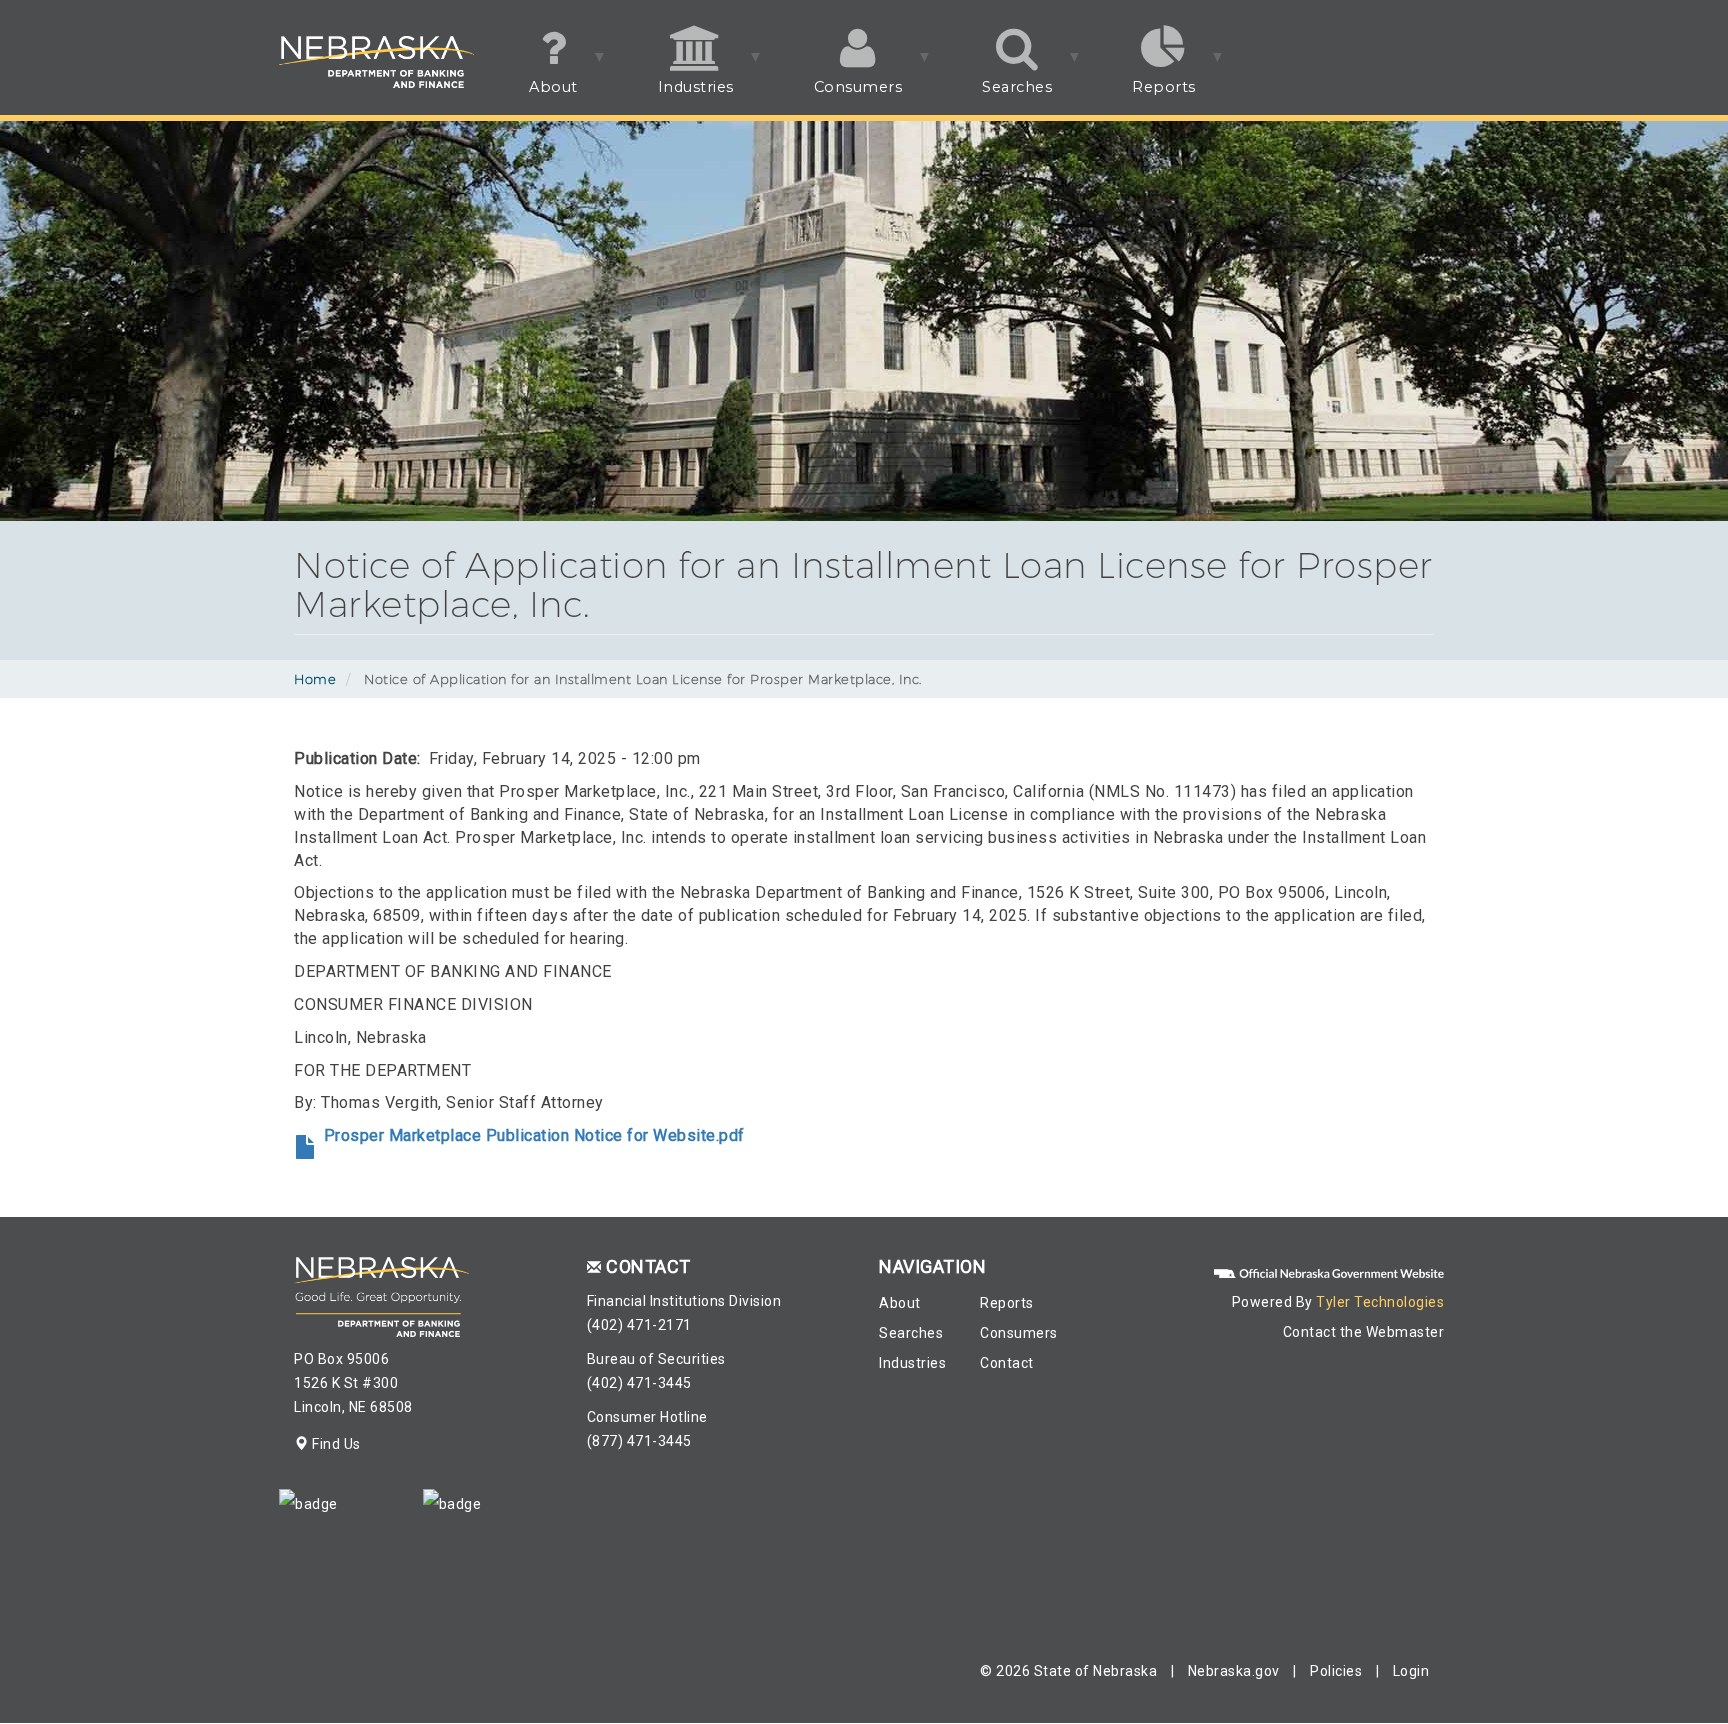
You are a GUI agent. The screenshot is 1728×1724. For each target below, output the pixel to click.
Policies (1336, 1671)
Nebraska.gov (1234, 1671)
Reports (1144, 96)
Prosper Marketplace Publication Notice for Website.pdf (534, 1135)
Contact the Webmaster (1364, 1332)
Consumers (838, 96)
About (533, 96)
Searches (997, 96)
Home (315, 679)
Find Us (335, 1444)
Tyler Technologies (1380, 1302)
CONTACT (648, 1266)
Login (1411, 1671)
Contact (1007, 1363)
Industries (676, 96)
